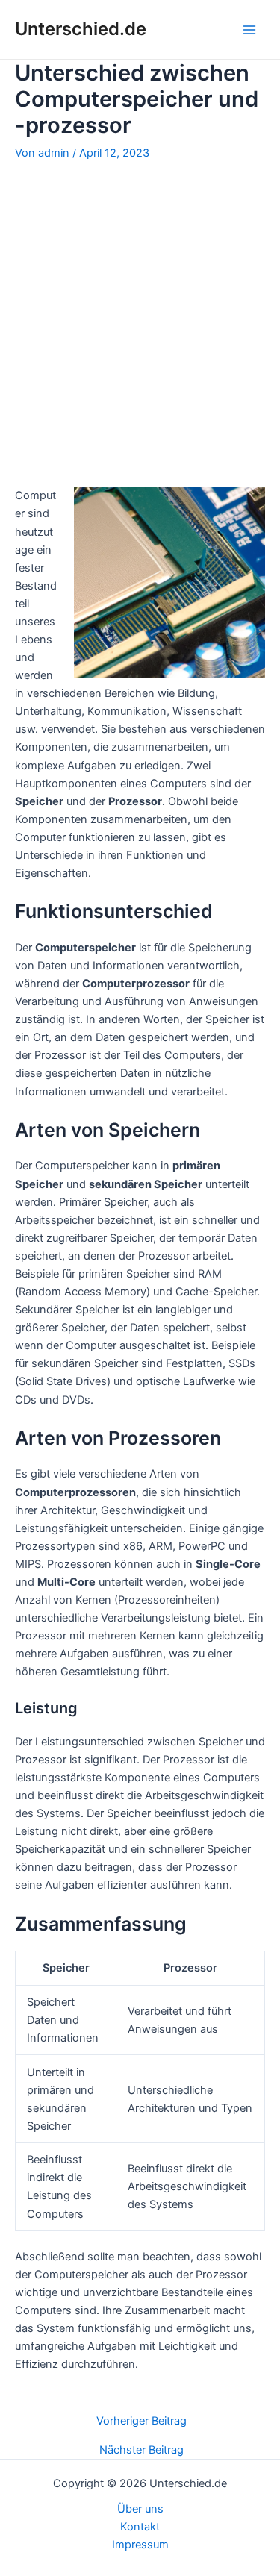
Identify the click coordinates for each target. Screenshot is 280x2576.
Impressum (140, 2545)
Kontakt (140, 2527)
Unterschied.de (81, 29)
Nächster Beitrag (141, 2450)
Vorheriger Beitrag (141, 2421)
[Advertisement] (140, 323)
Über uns (140, 2509)
